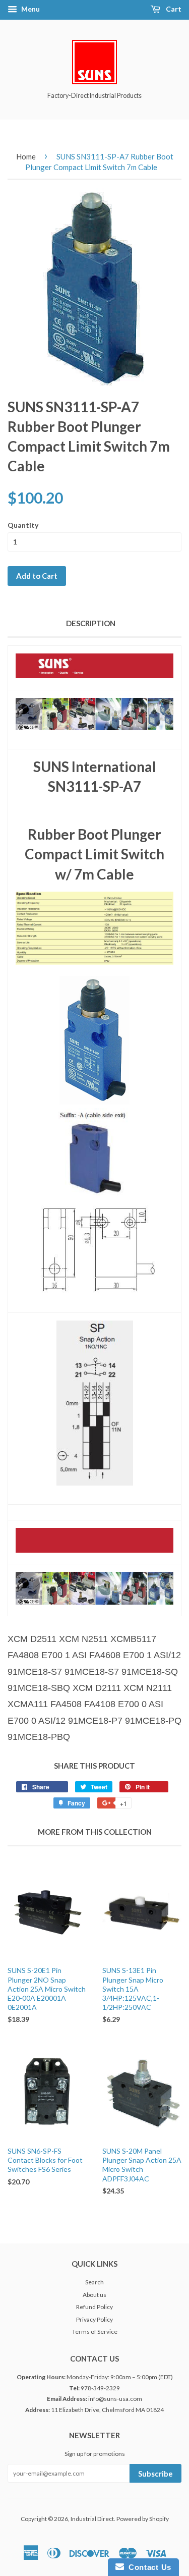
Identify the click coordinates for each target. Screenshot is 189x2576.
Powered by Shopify (143, 2519)
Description (91, 623)
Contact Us (148, 2567)
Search (94, 2282)
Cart (173, 9)
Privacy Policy (94, 2319)
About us (94, 2295)
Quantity (23, 525)
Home (26, 156)
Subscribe (155, 2474)
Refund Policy (94, 2307)
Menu (30, 9)
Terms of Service (95, 2332)
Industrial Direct (92, 2519)
